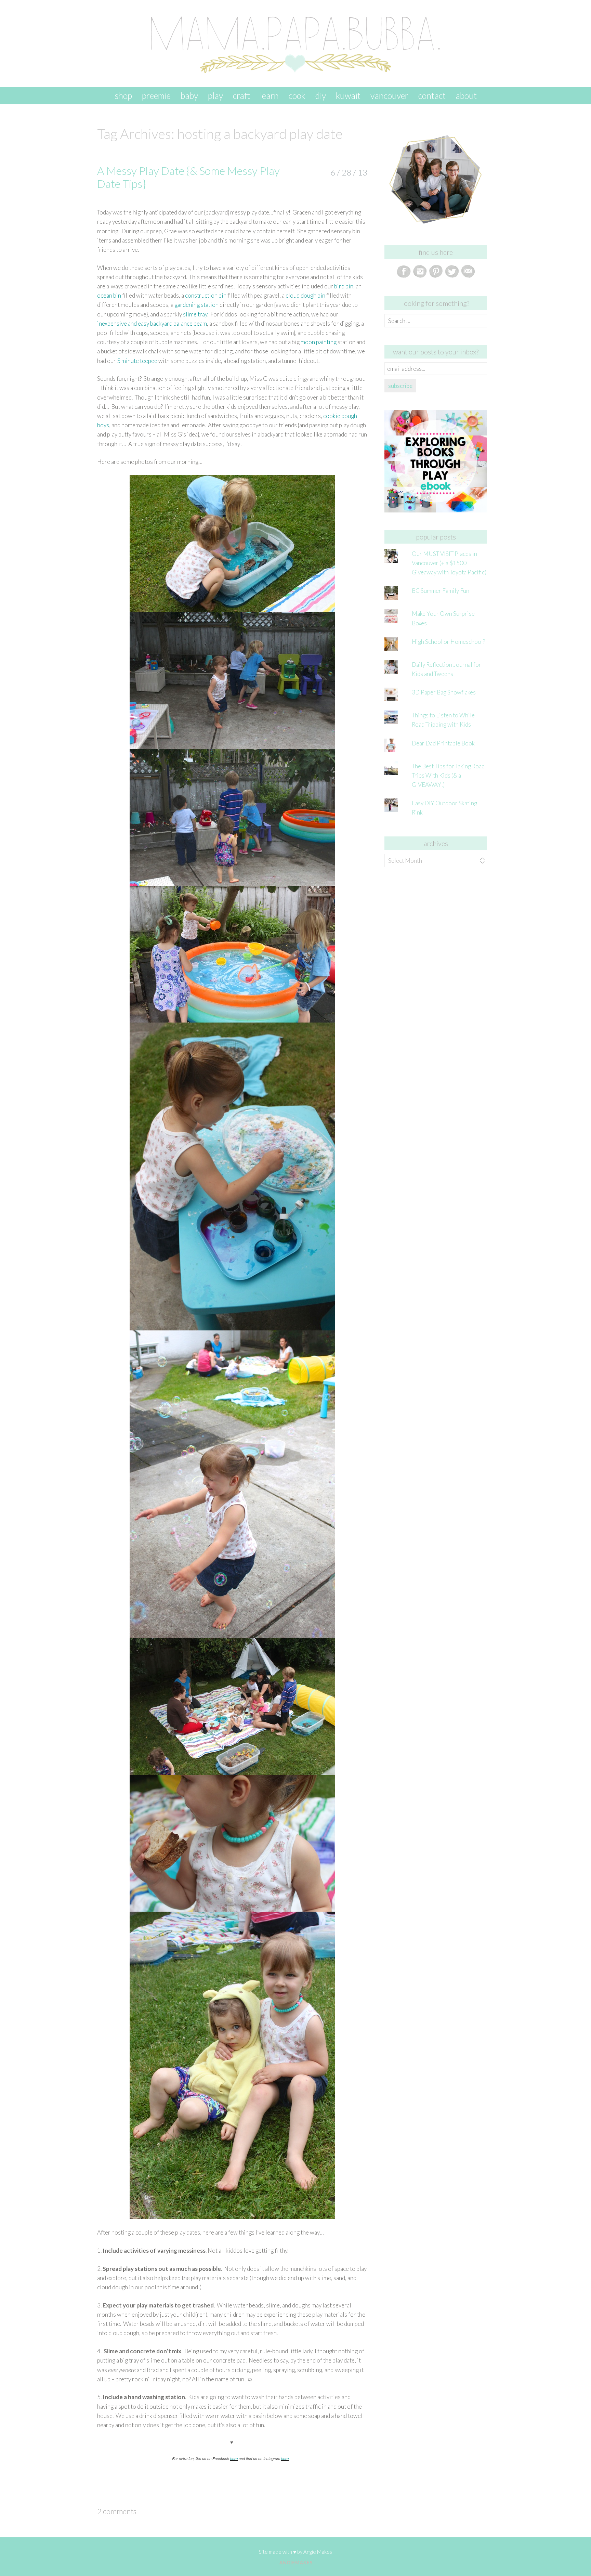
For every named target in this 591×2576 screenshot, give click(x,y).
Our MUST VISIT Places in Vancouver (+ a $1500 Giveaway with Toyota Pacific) (449, 563)
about (466, 95)
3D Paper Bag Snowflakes (444, 692)
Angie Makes (318, 2552)
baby (189, 95)
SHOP (123, 95)
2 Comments (117, 2511)
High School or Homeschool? (448, 642)
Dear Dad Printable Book (443, 743)
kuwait (348, 95)
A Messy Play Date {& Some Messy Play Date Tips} (188, 177)
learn (269, 95)
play (215, 95)
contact (432, 95)
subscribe (400, 386)
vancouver (389, 95)
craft (241, 95)
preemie (156, 95)
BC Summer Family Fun (441, 591)
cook (297, 95)
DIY (321, 95)
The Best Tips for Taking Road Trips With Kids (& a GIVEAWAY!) (448, 775)
